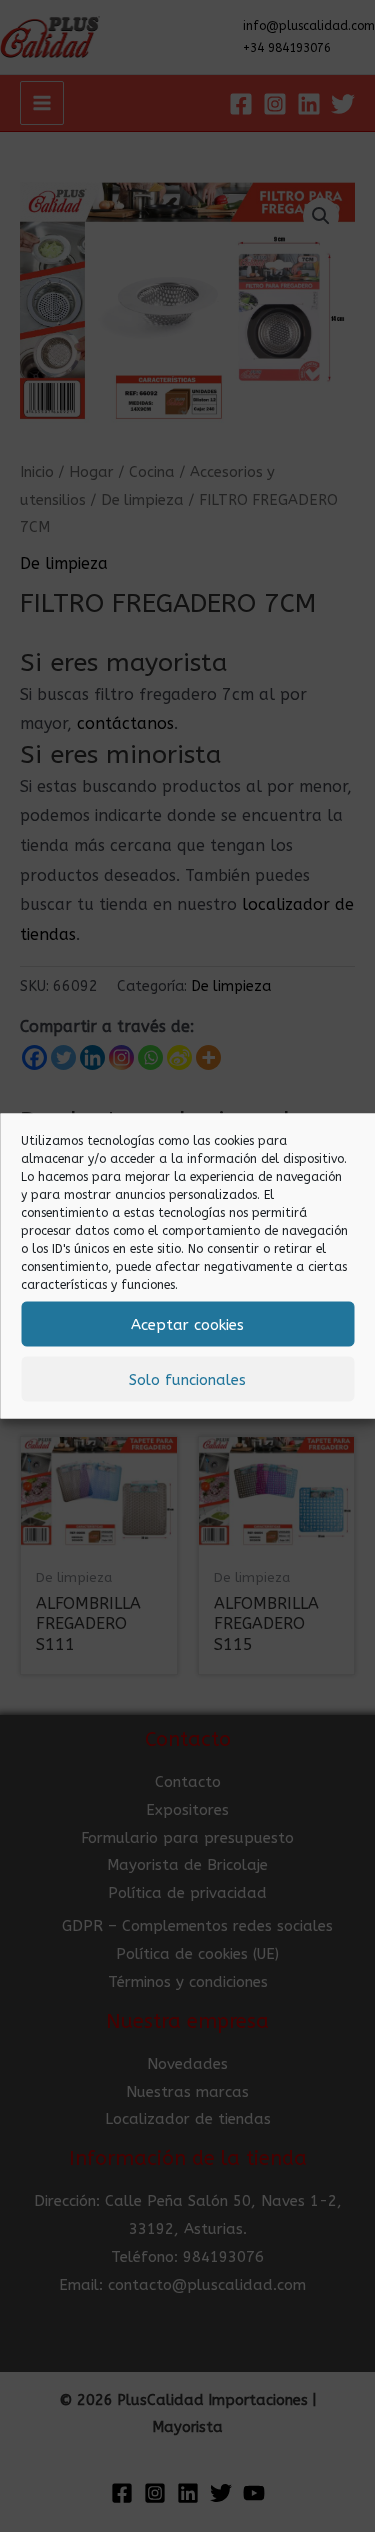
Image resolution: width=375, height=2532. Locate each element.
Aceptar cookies (187, 1324)
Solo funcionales (187, 1379)
